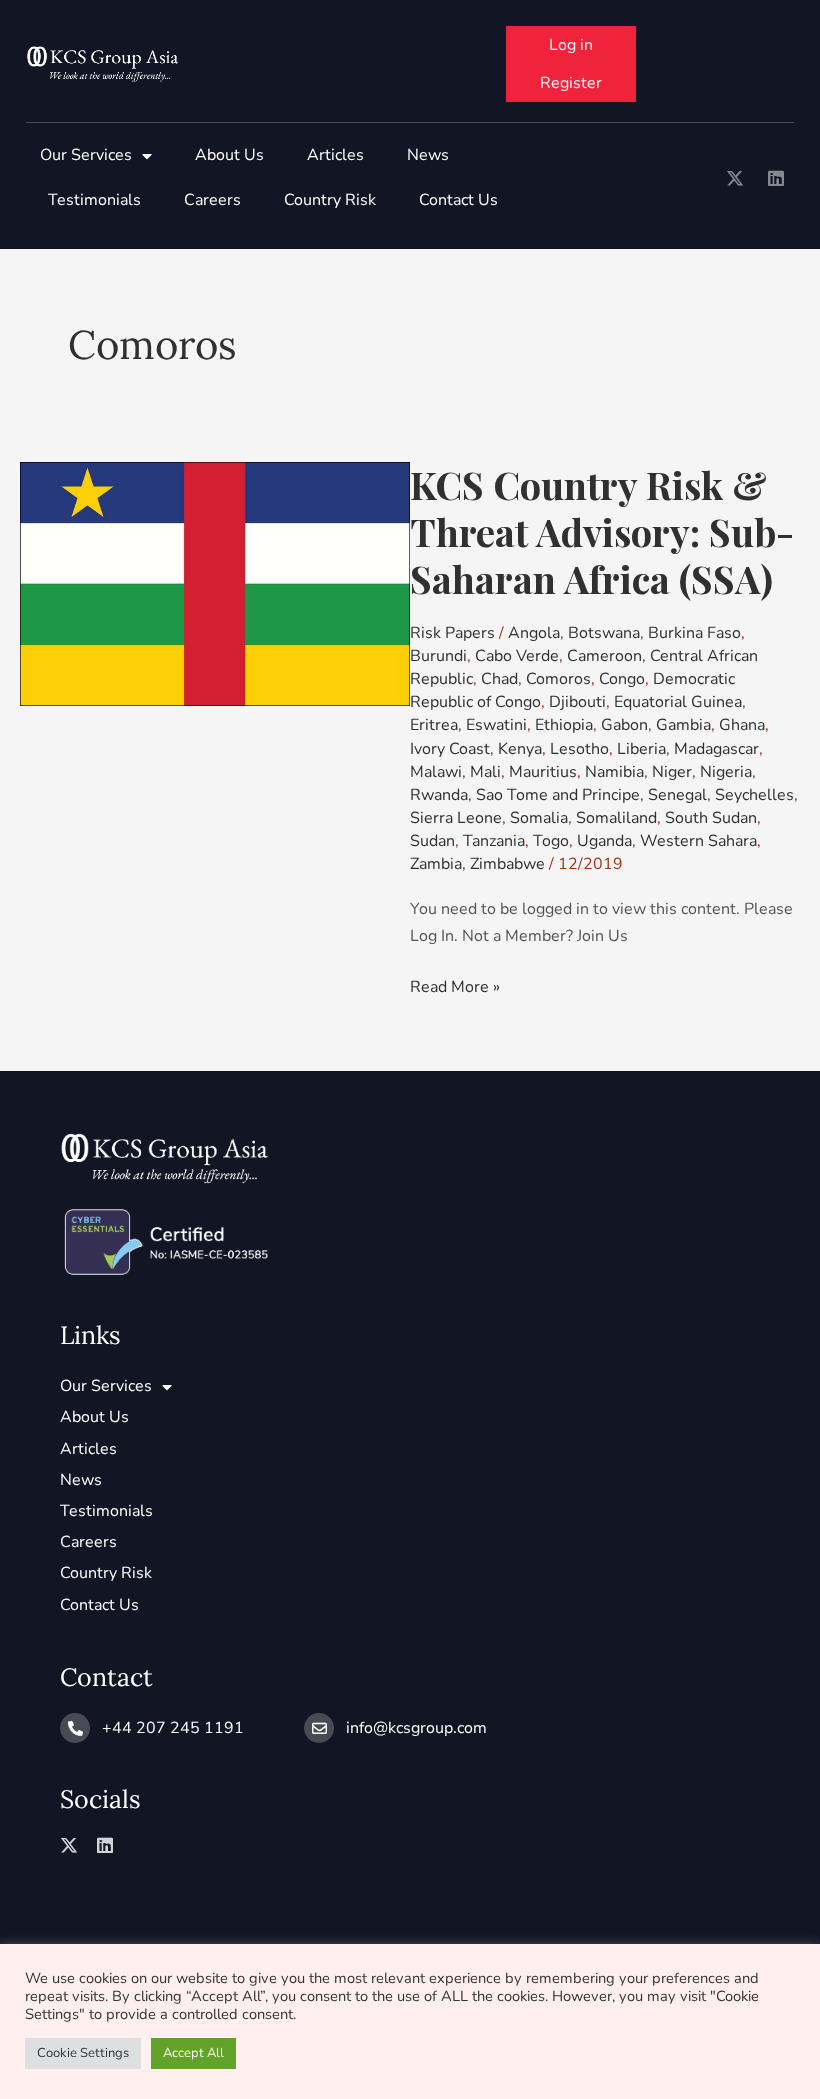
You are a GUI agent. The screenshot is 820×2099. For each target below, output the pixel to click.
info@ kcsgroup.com (416, 1728)
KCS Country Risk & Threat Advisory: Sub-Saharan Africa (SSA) (602, 531)
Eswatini (496, 725)
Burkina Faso (694, 633)
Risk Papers (452, 633)
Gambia (683, 725)
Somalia (539, 818)
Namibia (614, 772)
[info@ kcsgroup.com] (319, 1728)
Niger (672, 772)
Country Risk (330, 200)
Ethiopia (564, 725)
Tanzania (494, 841)
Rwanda (439, 795)
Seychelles (754, 795)
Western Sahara (698, 841)
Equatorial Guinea (678, 702)
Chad (499, 679)
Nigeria (726, 772)
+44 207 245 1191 (173, 1728)
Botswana (604, 633)
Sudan (432, 841)
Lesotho (579, 749)
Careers (212, 200)
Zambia (436, 864)
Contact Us (458, 200)
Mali (485, 772)
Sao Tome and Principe (558, 795)
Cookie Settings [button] (83, 2053)
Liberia (641, 749)
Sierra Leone (456, 818)
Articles (335, 155)
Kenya (520, 749)
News (428, 155)
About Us (229, 155)
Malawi (436, 772)
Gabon (624, 725)
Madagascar (716, 749)
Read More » (455, 986)
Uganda (604, 841)
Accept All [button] (193, 2053)
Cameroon (604, 656)
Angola (534, 633)
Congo (622, 679)
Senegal (677, 795)
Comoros (558, 679)
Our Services (86, 155)
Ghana (742, 725)
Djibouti (577, 702)
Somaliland (616, 818)
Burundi (438, 656)
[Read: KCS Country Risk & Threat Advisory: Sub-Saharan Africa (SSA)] (215, 583)
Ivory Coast (450, 749)
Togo (551, 841)
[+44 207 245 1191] (75, 1728)
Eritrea (434, 725)
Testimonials (94, 200)
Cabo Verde (517, 656)
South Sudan (711, 818)
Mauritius (543, 772)
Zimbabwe (507, 864)
